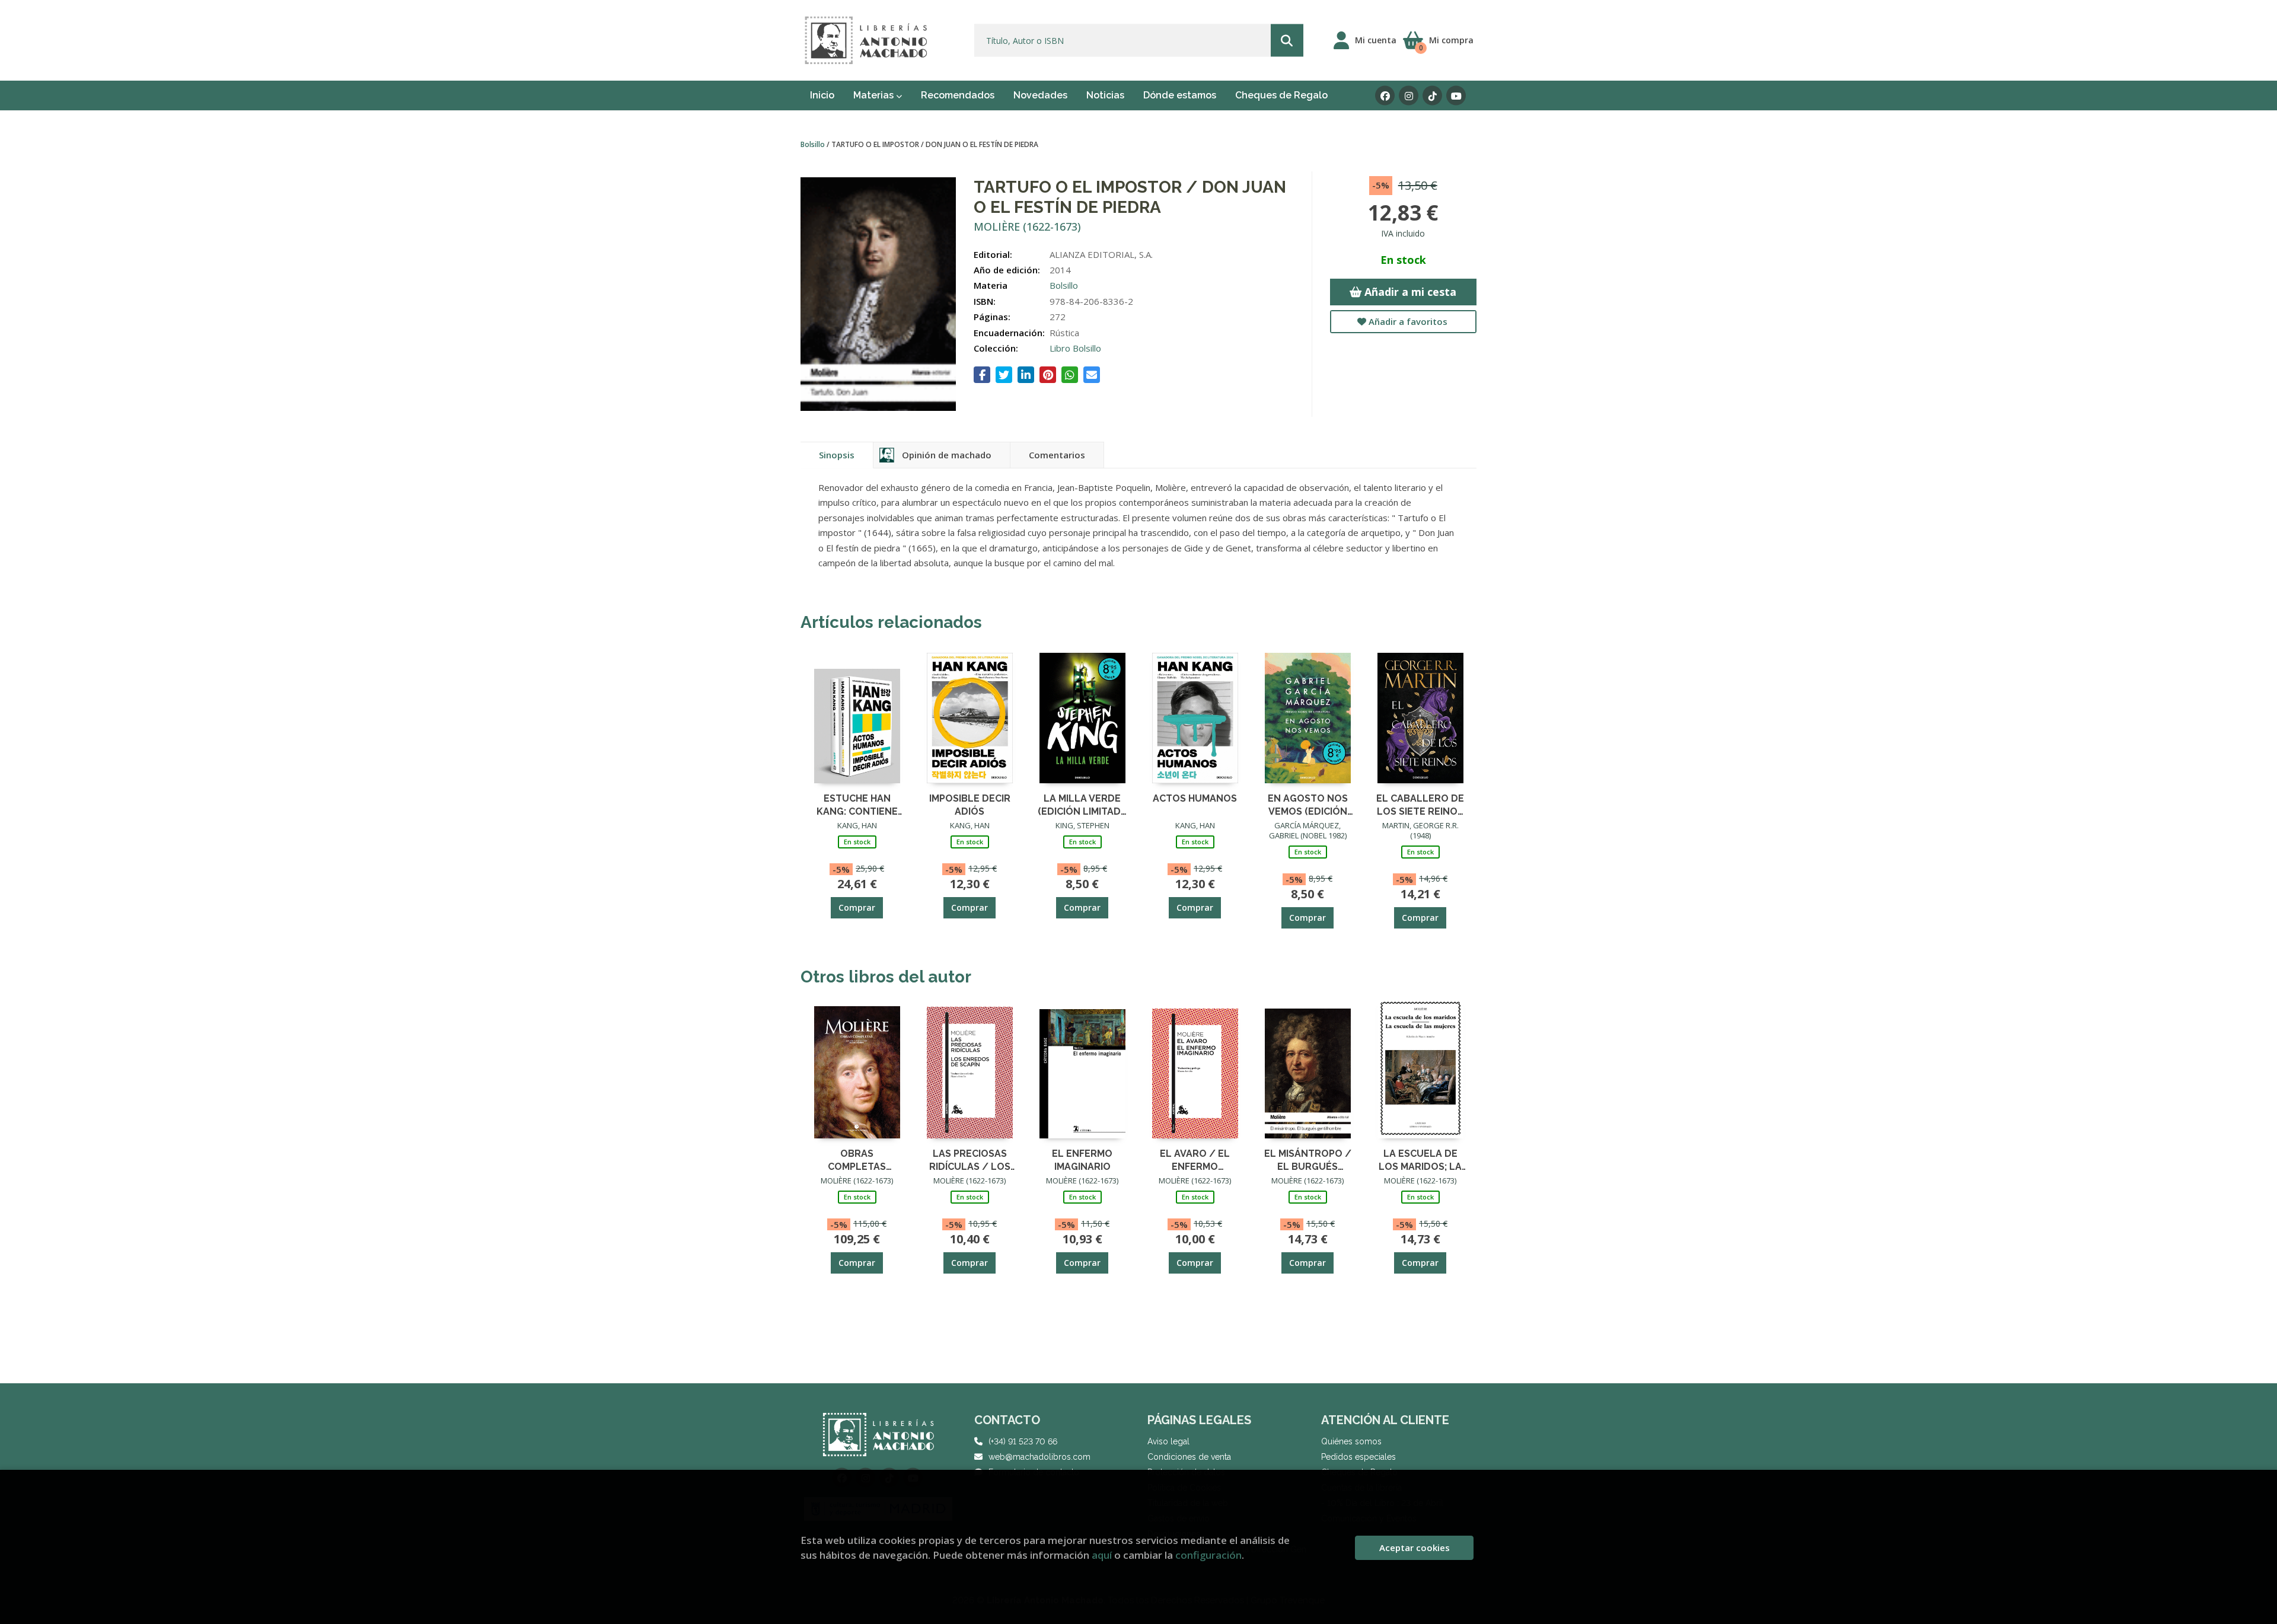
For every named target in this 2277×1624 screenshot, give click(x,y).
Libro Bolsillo (1075, 348)
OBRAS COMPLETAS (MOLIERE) (857, 1159)
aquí (1102, 1555)
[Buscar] (1287, 41)
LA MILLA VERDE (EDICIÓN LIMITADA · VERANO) (1082, 804)
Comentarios (1057, 455)
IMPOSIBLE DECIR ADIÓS (970, 804)
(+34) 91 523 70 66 (1023, 1441)
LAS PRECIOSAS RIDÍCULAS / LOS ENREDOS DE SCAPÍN (970, 1159)
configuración (1208, 1555)
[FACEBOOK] (1385, 96)
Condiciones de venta (1189, 1457)
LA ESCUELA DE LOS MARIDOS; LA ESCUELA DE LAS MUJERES (1420, 1159)
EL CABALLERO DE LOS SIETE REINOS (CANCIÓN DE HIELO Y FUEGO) (1420, 804)
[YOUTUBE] (1456, 96)
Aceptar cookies (1415, 1548)
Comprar (857, 907)
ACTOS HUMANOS (1195, 798)
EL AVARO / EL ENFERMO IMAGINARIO (1195, 1159)
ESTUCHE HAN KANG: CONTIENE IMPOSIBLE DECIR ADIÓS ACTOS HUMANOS (857, 804)
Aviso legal (1168, 1441)
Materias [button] (875, 95)
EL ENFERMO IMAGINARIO (1082, 1159)
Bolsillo (814, 144)
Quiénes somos (1351, 1441)
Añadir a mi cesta (1409, 292)
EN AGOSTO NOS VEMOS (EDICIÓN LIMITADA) (1308, 804)
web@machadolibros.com (1039, 1457)
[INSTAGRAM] (1409, 96)
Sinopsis (837, 455)
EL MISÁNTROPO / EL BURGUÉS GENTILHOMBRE (1308, 1159)
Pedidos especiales (1358, 1457)
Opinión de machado (947, 455)
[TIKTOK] (1432, 96)
